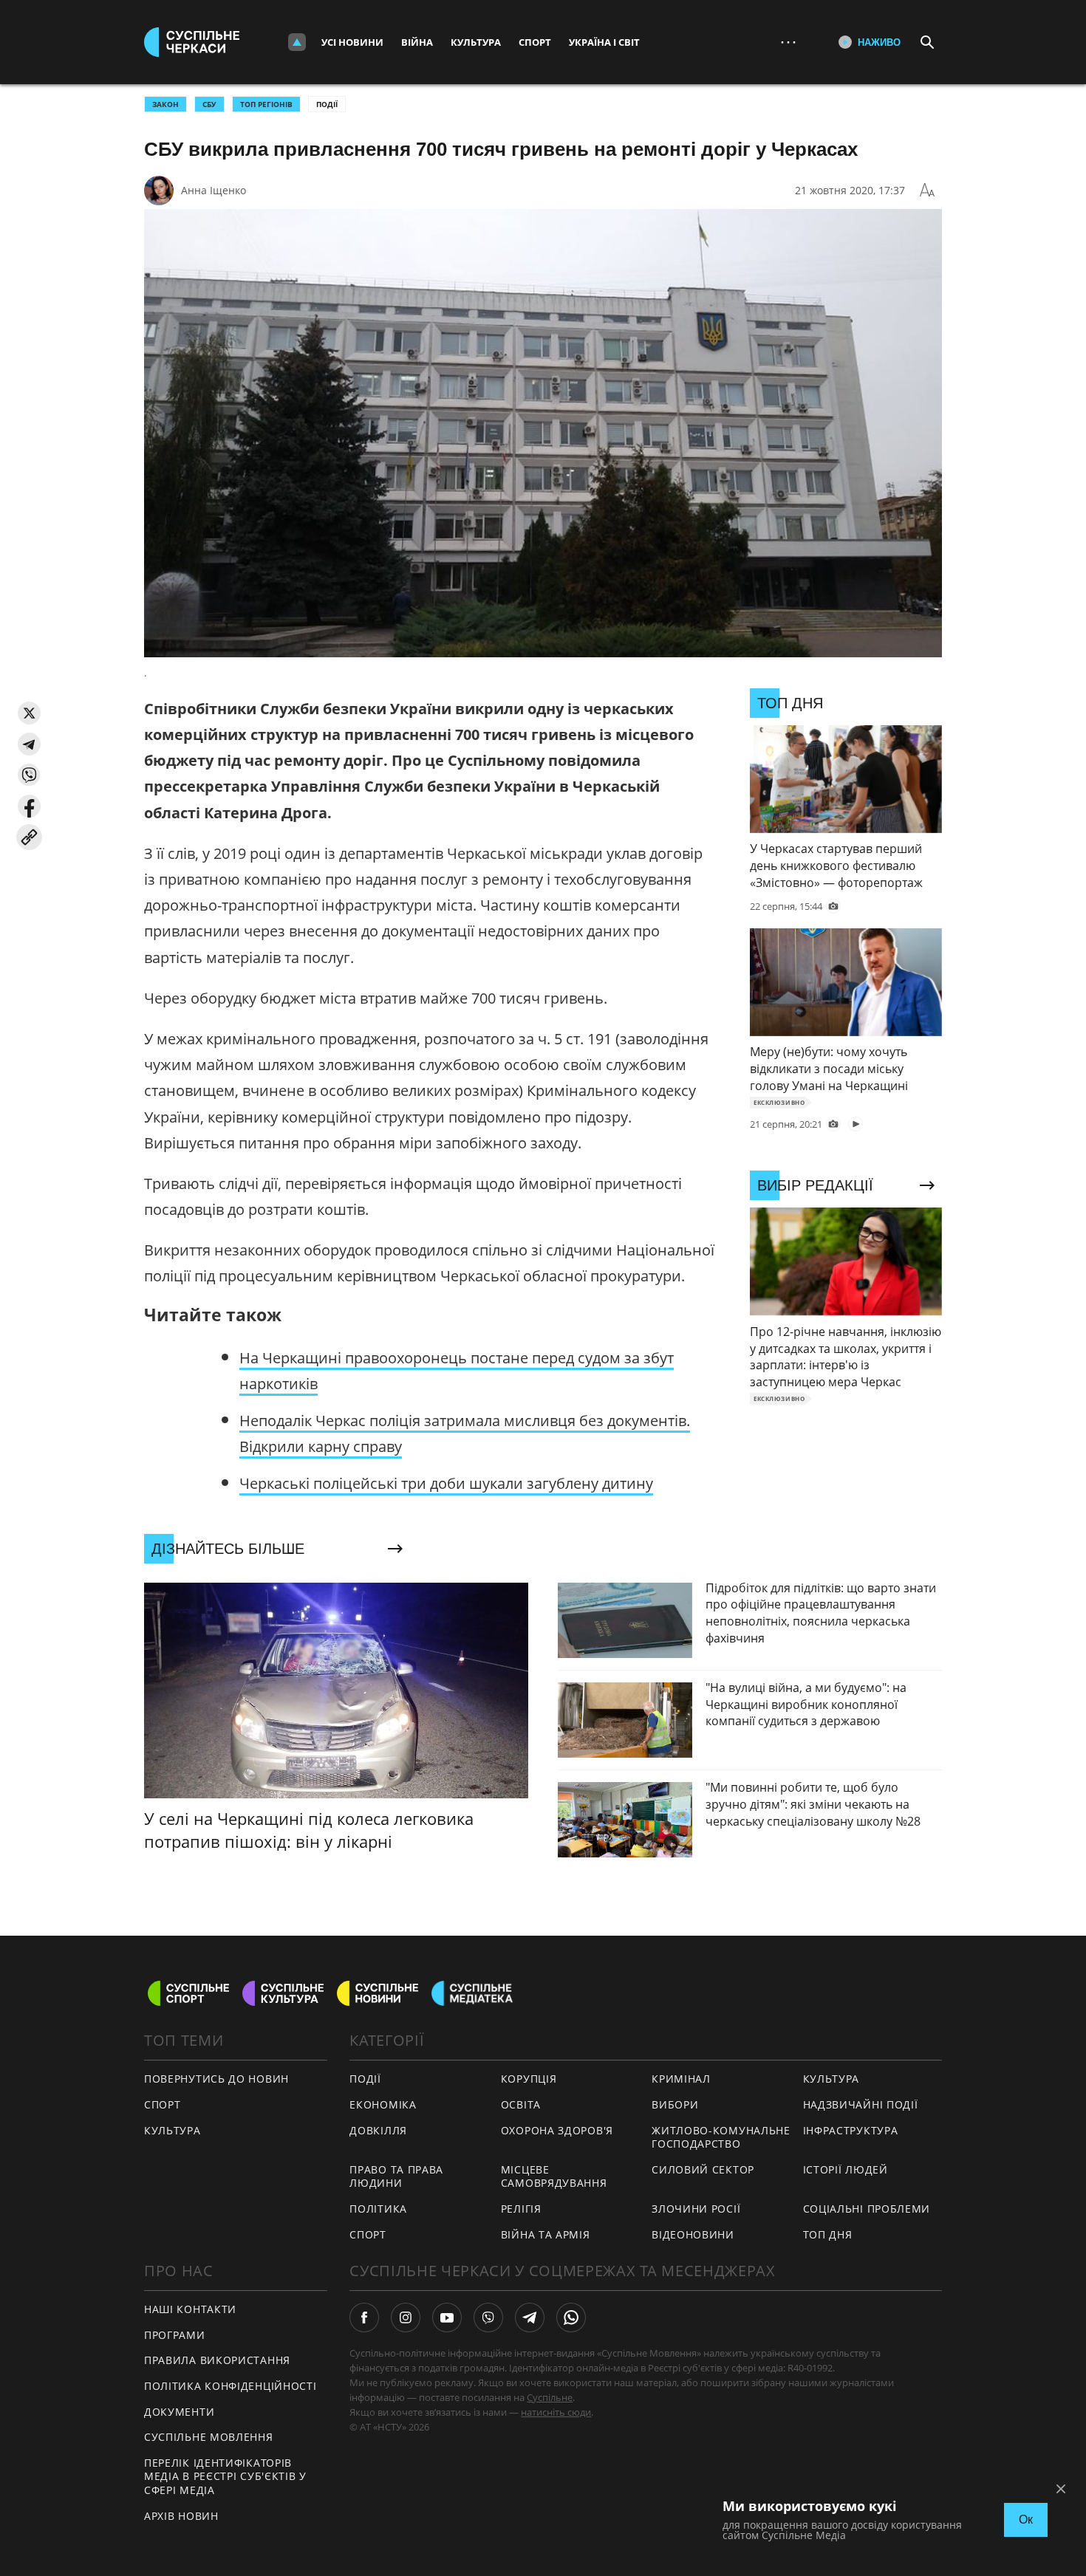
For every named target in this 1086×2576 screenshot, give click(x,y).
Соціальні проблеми (867, 2209)
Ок (1026, 2520)
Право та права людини (396, 2176)
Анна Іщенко (214, 190)
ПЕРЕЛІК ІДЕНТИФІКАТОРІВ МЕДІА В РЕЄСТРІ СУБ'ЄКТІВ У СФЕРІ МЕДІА (225, 2476)
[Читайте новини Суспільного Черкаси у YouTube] (447, 2318)
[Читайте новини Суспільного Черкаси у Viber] (488, 2318)
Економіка (383, 2104)
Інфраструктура (851, 2130)
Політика (378, 2209)
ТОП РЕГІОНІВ (266, 104)
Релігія (521, 2209)
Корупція (529, 2079)
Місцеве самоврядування (554, 2176)
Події (327, 104)
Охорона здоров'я (557, 2130)
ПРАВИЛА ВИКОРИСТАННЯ (217, 2360)
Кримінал (681, 2079)
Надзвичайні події (861, 2104)
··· (788, 42)
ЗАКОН (165, 104)
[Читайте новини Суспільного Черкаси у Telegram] (530, 2318)
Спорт (535, 42)
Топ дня (828, 2234)
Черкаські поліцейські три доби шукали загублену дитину (446, 1483)
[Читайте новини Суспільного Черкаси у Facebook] (364, 2318)
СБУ (209, 104)
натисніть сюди (556, 2412)
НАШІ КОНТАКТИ (190, 2309)
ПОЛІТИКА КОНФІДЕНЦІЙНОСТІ (230, 2386)
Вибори (675, 2104)
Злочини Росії (696, 2209)
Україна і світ (604, 42)
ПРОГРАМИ (175, 2335)
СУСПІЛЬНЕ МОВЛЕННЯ (209, 2437)
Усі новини (352, 42)
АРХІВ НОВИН (181, 2516)
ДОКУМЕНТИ (179, 2412)
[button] (29, 713)
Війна (417, 42)
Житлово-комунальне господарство (721, 2137)
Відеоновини (693, 2234)
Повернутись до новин (216, 2079)
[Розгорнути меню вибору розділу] (297, 42)
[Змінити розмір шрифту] (927, 191)
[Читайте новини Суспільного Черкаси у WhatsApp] (571, 2318)
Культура (476, 42)
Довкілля (378, 2130)
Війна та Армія (546, 2234)
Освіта (521, 2104)
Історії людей (846, 2169)
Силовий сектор (703, 2169)
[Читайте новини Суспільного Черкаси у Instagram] (406, 2318)
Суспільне (550, 2397)
